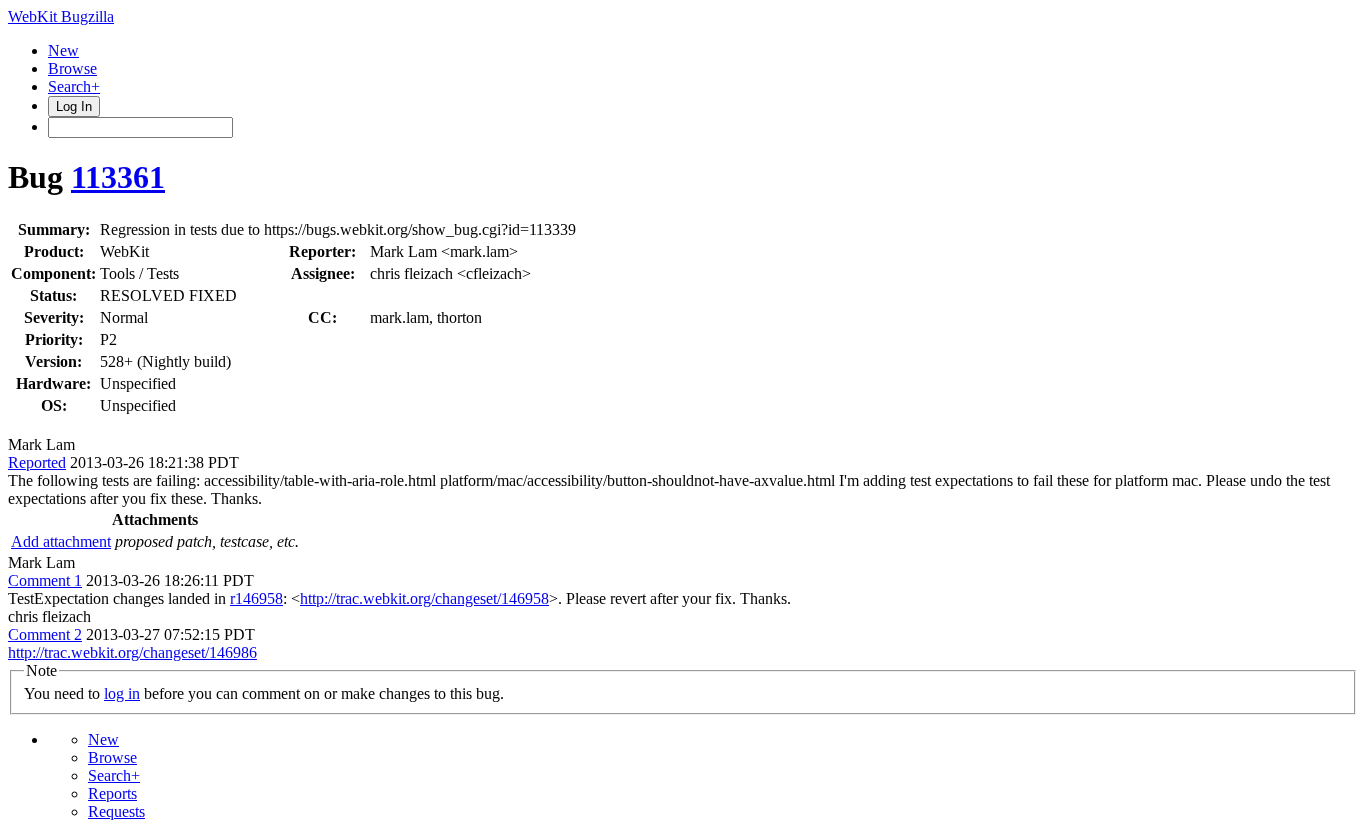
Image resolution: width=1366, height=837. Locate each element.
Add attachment (61, 541)
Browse (72, 68)
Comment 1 (45, 580)
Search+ (74, 86)
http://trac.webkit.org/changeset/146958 (424, 598)
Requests (116, 811)
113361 (118, 177)
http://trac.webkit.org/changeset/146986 (132, 652)
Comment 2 (45, 634)
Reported (37, 462)
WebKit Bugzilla (61, 16)
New (63, 50)
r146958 (256, 598)
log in (122, 693)
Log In (74, 106)
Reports (112, 793)
